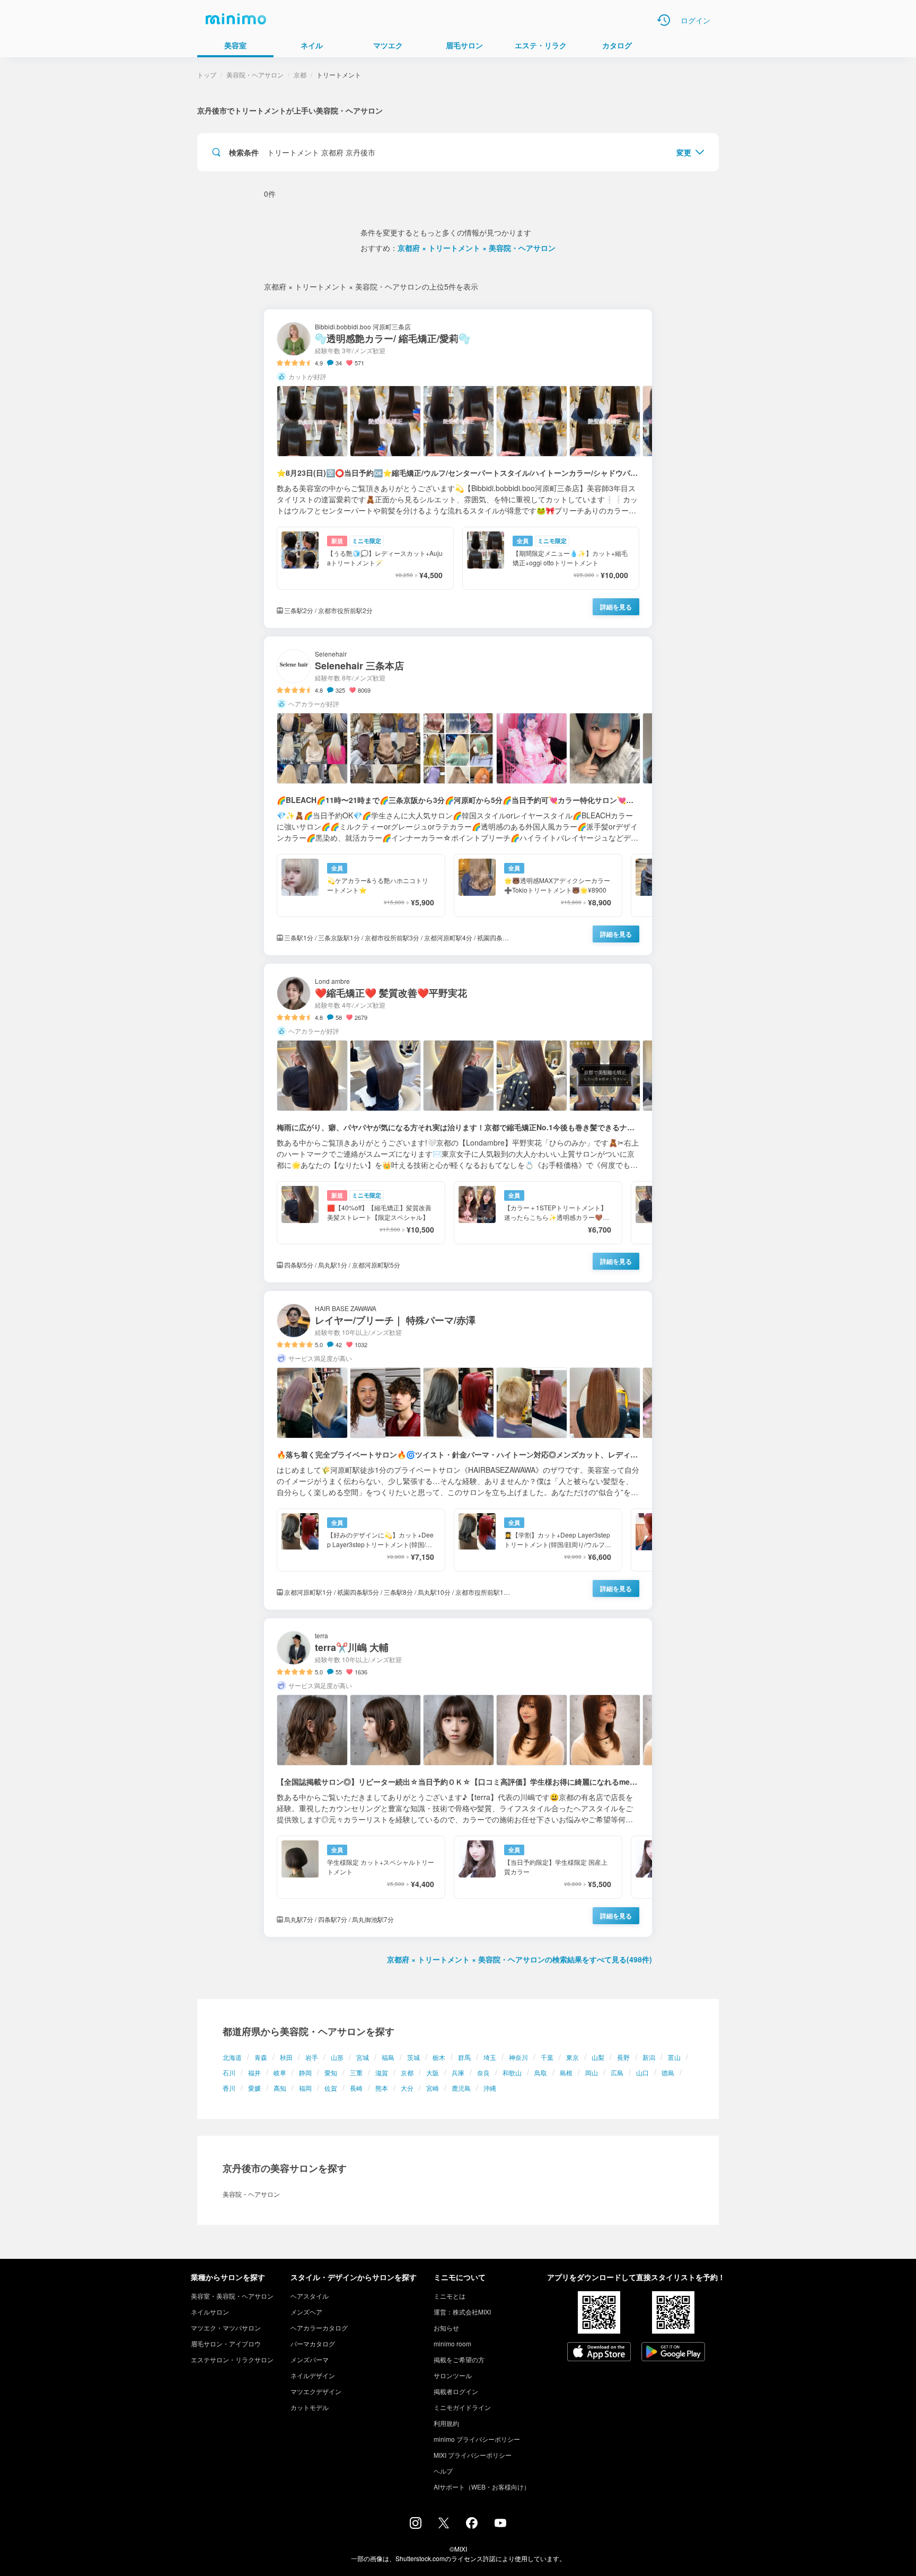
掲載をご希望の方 (459, 2359)
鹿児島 (461, 2088)
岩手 (312, 2057)
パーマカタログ (313, 2343)
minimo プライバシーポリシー (477, 2439)
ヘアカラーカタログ (319, 2328)
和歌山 (512, 2072)
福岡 (305, 2088)
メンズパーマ (310, 2359)
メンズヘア (306, 2312)
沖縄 (490, 2088)
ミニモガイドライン (462, 2407)
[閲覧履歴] (664, 20)
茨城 (413, 2057)
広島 (617, 2072)
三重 (356, 2072)
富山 (674, 2057)
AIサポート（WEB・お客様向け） (482, 2487)
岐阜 (280, 2072)
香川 (229, 2088)
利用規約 (446, 2423)
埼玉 (490, 2057)
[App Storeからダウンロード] (599, 2353)
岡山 (592, 2072)
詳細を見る (616, 607)
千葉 (547, 2057)
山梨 (598, 2057)
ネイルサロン (210, 2312)
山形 (337, 2057)
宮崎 (433, 2088)
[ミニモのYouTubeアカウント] (500, 2524)
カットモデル (310, 2407)
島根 (566, 2072)
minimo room (452, 2343)
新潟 (649, 2057)
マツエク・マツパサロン (226, 2328)
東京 (572, 2057)
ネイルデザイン (313, 2375)
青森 (261, 2057)
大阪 (433, 2072)
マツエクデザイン (316, 2391)
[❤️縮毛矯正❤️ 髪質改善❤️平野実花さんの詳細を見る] (458, 1123)
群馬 (464, 2057)
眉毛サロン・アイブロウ (226, 2343)
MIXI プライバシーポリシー (473, 2455)
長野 (623, 2057)
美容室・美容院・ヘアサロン (232, 2296)
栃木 (439, 2057)
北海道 (232, 2057)
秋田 (286, 2057)
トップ (207, 75)
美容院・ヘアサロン (255, 75)
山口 (642, 2072)
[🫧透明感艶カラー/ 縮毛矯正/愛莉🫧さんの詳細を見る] (458, 469)
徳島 (668, 2072)
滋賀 (382, 2072)
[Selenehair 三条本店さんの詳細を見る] (458, 796)
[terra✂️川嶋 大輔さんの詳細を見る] (458, 1778)
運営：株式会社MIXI (462, 2312)
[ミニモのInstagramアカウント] (416, 2526)
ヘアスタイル (310, 2296)
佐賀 (331, 2088)
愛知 (331, 2072)
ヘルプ (443, 2471)
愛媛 (254, 2088)
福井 (254, 2072)
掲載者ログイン (456, 2391)
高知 (280, 2088)
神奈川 (518, 2057)
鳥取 (541, 2072)
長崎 (356, 2088)
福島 (388, 2057)
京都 (407, 2072)
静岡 (305, 2072)
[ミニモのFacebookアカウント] (472, 2526)
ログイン (695, 20)
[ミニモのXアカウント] (444, 2525)
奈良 (483, 2072)
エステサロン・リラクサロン (232, 2359)
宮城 (363, 2057)
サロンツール (453, 2375)
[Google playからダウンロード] (673, 2353)
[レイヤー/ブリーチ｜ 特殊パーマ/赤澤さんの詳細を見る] (458, 1450)
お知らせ (446, 2328)
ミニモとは (450, 2296)
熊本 (382, 2088)
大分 (407, 2088)
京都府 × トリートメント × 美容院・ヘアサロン (477, 248)
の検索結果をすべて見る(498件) (519, 1959)
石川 (229, 2072)
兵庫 (458, 2072)
